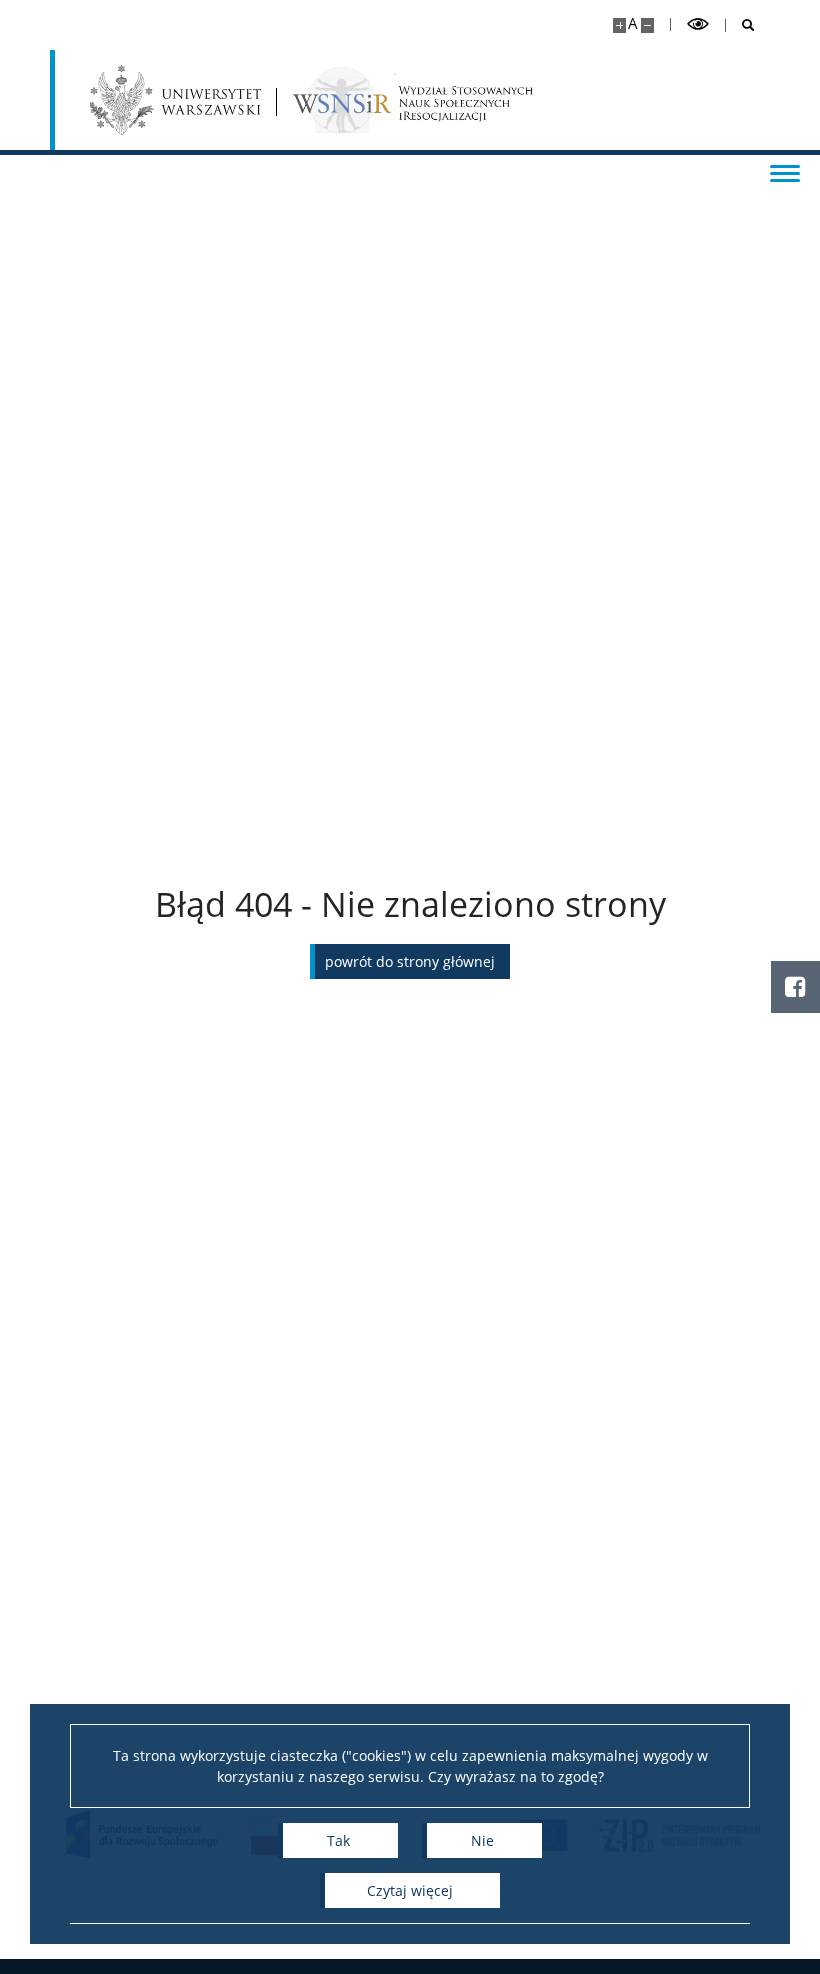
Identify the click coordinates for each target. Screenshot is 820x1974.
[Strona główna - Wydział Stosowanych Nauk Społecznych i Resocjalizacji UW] (413, 100)
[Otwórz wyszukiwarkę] (740, 25)
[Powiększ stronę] (619, 25)
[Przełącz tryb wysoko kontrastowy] (698, 24)
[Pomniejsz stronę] (647, 25)
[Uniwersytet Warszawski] (175, 100)
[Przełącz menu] (785, 172)
